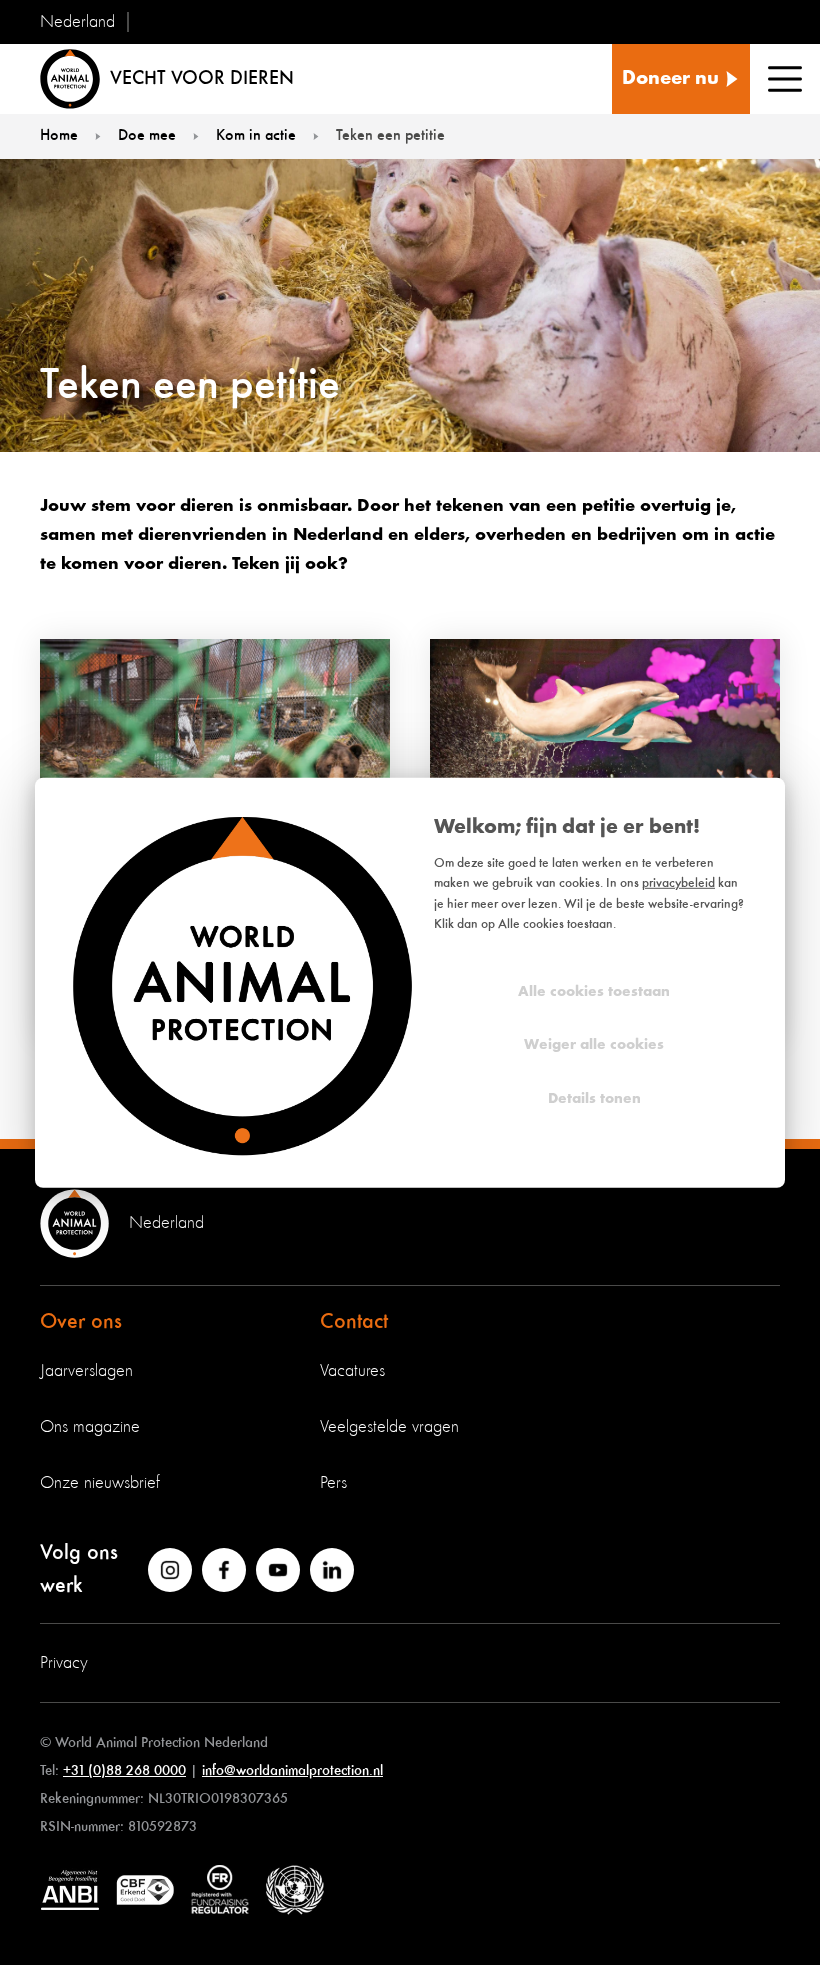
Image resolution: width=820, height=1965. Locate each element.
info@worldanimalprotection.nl (292, 1770)
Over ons (81, 1322)
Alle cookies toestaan (594, 991)
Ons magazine (90, 1427)
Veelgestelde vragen (389, 1427)
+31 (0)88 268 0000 (124, 1770)
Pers (333, 1483)
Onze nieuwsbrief (100, 1483)
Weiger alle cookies (594, 1045)
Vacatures (352, 1371)
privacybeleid (678, 883)
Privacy (64, 1663)
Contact (354, 1322)
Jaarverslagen (86, 1371)
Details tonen (594, 1098)
